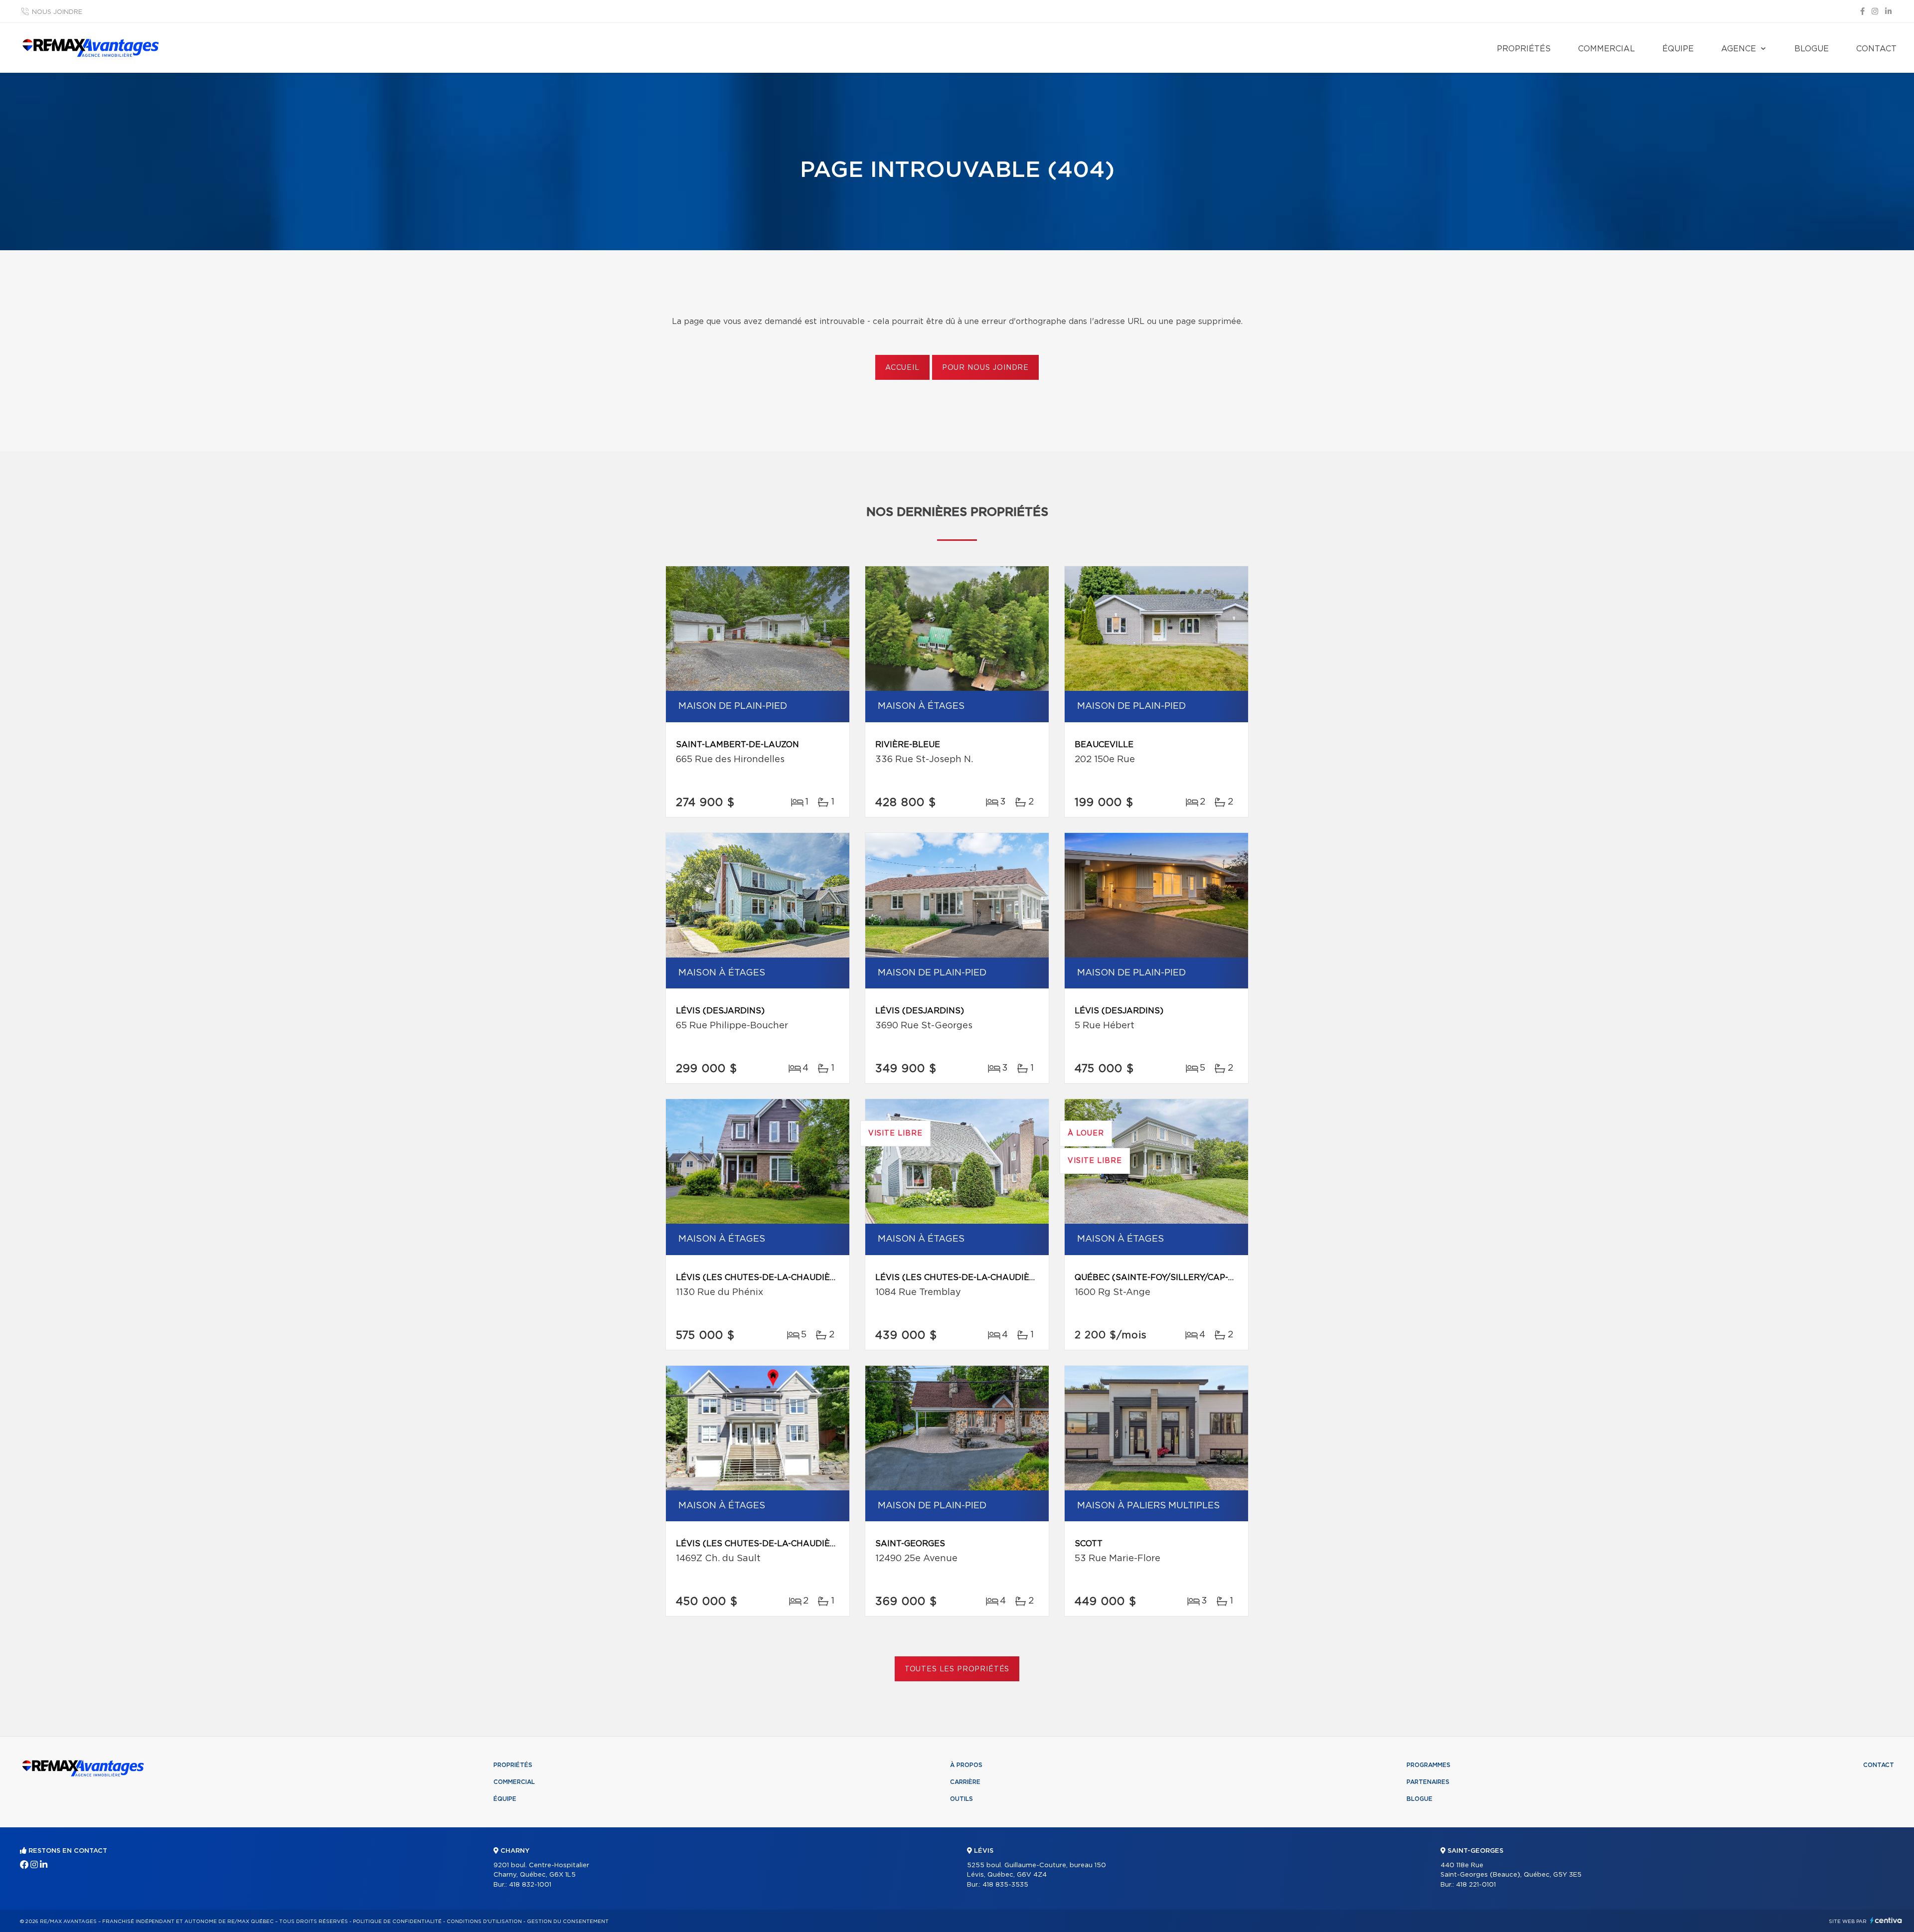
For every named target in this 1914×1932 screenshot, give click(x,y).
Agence (1739, 49)
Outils (961, 1799)
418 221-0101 (1476, 1885)
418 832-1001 (530, 1885)
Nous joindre (57, 12)
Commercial (1606, 49)
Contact (1876, 49)
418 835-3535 (1005, 1885)
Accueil (902, 368)
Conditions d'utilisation (484, 1922)
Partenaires (1428, 1782)
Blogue (1812, 49)
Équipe (1678, 49)
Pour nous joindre (985, 368)
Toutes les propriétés (957, 1669)
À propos (966, 1765)
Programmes (1429, 1765)
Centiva (1886, 1920)
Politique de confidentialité (397, 1922)
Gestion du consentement (568, 1922)
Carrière (965, 1782)
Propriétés (1524, 49)
